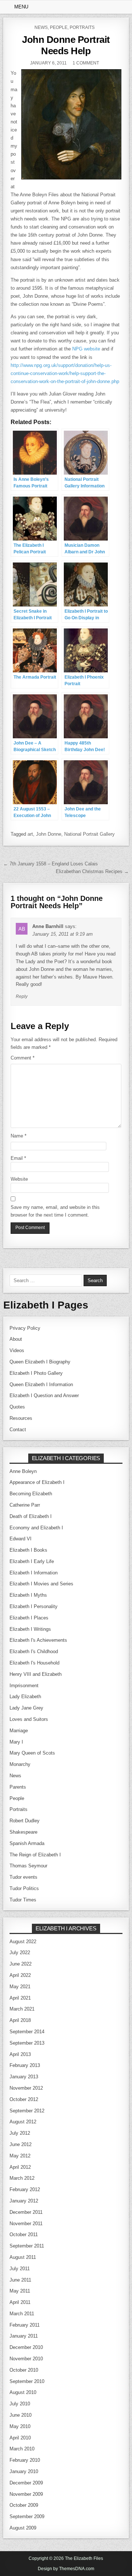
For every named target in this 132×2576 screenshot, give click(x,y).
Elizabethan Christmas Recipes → (92, 871)
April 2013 (20, 2054)
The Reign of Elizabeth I (35, 1855)
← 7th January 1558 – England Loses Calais (51, 864)
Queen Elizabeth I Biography (40, 1362)
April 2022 (20, 1975)
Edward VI (21, 1539)
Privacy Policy (25, 1328)
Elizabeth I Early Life (32, 1561)
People (59, 27)
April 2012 (20, 2167)
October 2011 (24, 2234)
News (41, 27)
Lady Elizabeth (25, 1697)
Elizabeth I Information (34, 1573)
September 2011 (27, 2246)
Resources (21, 1418)
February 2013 (25, 2065)
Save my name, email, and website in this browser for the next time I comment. (55, 1211)
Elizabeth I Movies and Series (41, 1584)
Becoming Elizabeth (31, 1494)
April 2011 (20, 2302)
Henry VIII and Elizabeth (36, 1674)
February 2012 (25, 2189)
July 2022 (20, 1953)
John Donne (49, 834)
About (16, 1339)
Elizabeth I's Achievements (38, 1640)
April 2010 (20, 2438)
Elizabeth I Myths (28, 1595)
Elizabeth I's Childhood (34, 1651)
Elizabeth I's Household (34, 1663)
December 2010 (26, 2347)
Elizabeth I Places (29, 1618)
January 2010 (24, 2471)
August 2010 (23, 2392)
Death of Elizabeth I (31, 1516)
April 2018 (20, 2020)
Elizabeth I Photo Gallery (36, 1373)
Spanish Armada (27, 1843)
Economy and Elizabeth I (36, 1528)
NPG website (86, 349)
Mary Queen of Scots (32, 1753)
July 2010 (20, 2404)
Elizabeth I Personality (34, 1606)
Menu (21, 7)
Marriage (19, 1731)
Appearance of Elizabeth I (37, 1482)
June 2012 (21, 2144)
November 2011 (26, 2224)
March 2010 (22, 2449)
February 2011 (25, 2325)
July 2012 (20, 2133)
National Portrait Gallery (89, 834)
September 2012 (27, 2111)
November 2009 (26, 2494)
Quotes (17, 1407)
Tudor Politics (24, 1888)
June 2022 (21, 1964)
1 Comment (86, 63)
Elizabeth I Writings (30, 1629)
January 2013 (24, 2077)
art (30, 834)
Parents (18, 1787)
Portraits (82, 27)
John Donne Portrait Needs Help (66, 45)
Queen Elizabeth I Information (41, 1384)
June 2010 (21, 2415)
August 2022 (23, 1942)
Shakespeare (23, 1832)
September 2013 (27, 2043)
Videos (17, 1350)
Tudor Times (23, 1900)
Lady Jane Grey (26, 1708)
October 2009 (24, 2505)
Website (19, 1179)
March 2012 (22, 2178)
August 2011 (23, 2257)
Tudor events (23, 1877)
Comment (23, 1058)
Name (19, 1136)
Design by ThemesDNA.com (66, 2569)
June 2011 (20, 2280)
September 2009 (27, 2516)
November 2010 (26, 2359)
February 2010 (25, 2460)
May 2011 (20, 2291)
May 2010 (20, 2426)
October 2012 (24, 2099)
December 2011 (26, 2212)
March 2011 (22, 2314)
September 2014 (27, 2032)
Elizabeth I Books (28, 1550)
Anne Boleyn (23, 1471)
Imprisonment (24, 1686)
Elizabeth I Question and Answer (44, 1395)
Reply (22, 996)
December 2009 (26, 2483)
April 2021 (20, 1998)
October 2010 (24, 2370)
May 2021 (20, 1987)
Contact (18, 1430)
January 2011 (24, 2336)
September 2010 (27, 2381)
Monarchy (20, 1764)
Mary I (16, 1742)
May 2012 (20, 2156)
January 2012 (24, 2201)
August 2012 (23, 2122)
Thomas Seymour (28, 1866)
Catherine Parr (25, 1505)
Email (18, 1158)
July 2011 (20, 2269)
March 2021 (22, 2009)
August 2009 (23, 2528)
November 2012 (26, 2088)
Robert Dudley (25, 1821)
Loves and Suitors (29, 1719)
